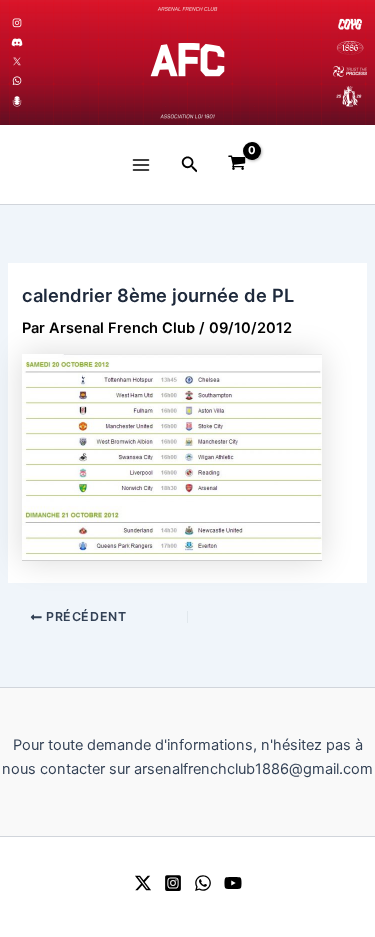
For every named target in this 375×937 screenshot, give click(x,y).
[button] (190, 164)
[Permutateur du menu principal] (140, 164)
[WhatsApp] (203, 883)
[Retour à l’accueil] (187, 62)
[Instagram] (173, 883)
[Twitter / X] (143, 883)
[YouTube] (233, 883)
